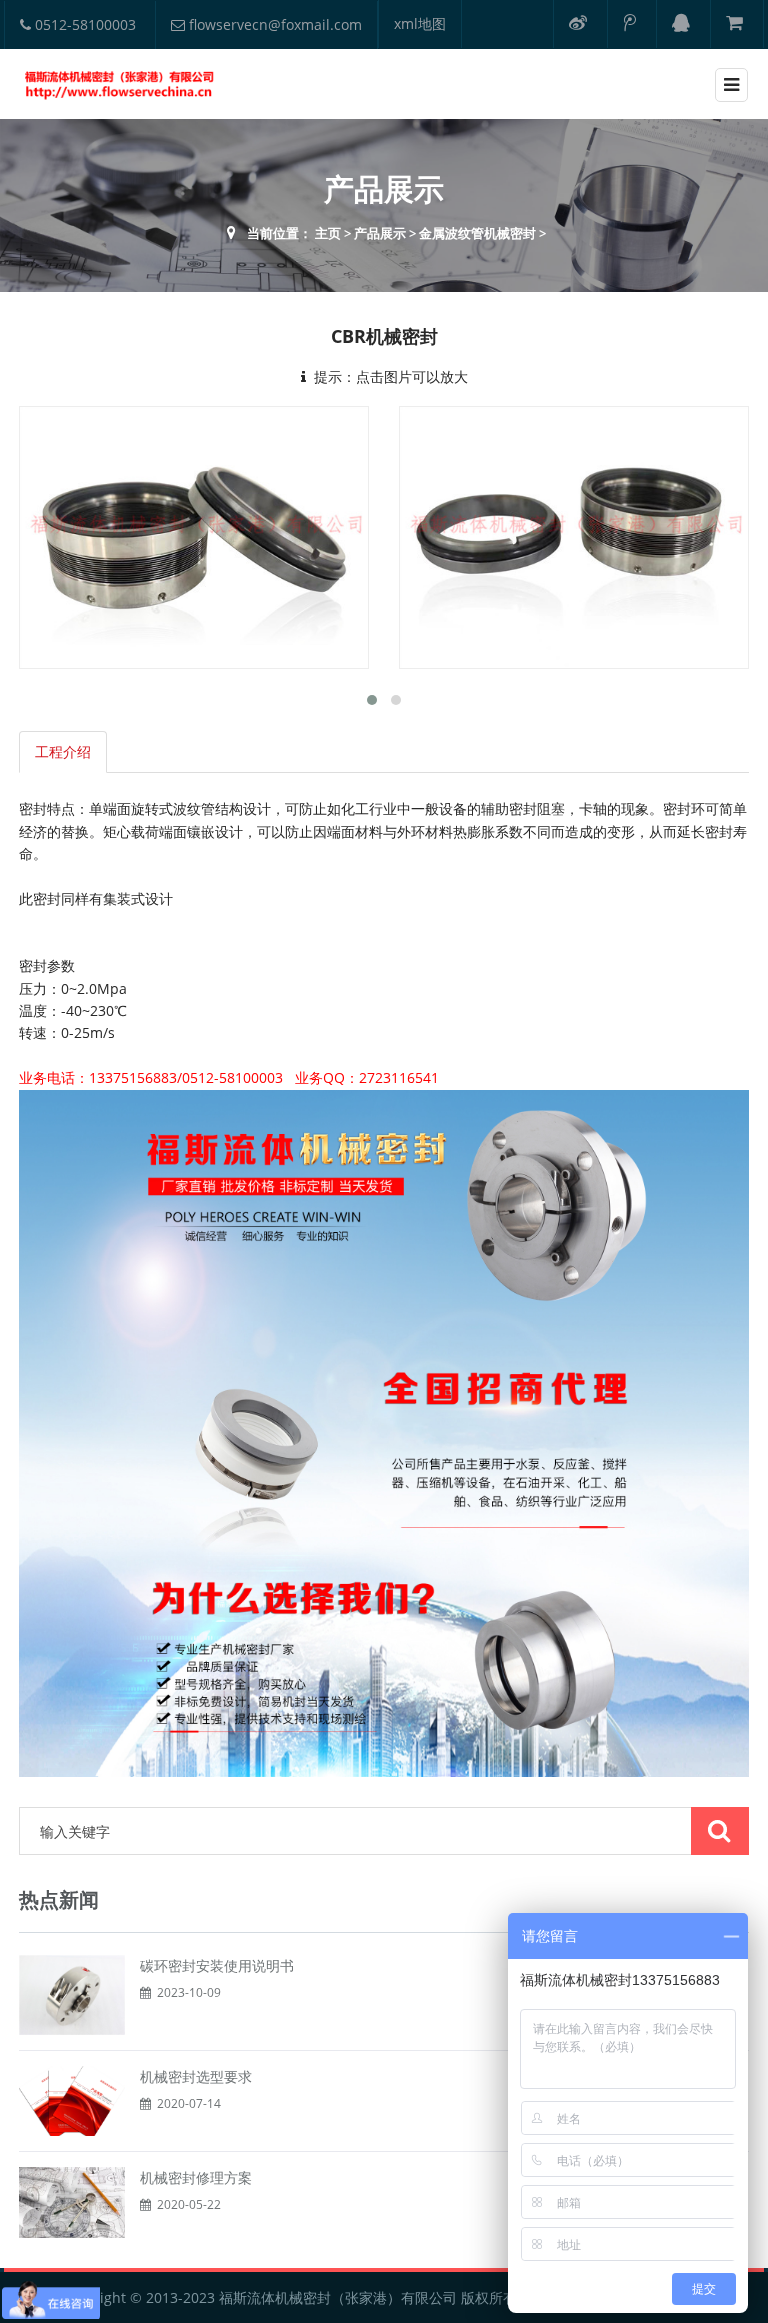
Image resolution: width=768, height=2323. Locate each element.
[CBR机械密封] (194, 537)
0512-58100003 (83, 24)
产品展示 (380, 233)
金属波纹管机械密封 (477, 233)
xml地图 (420, 23)
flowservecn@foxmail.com (273, 24)
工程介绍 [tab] (63, 751)
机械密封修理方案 (196, 2177)
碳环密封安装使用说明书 (217, 1965)
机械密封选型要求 (196, 2076)
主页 (328, 233)
